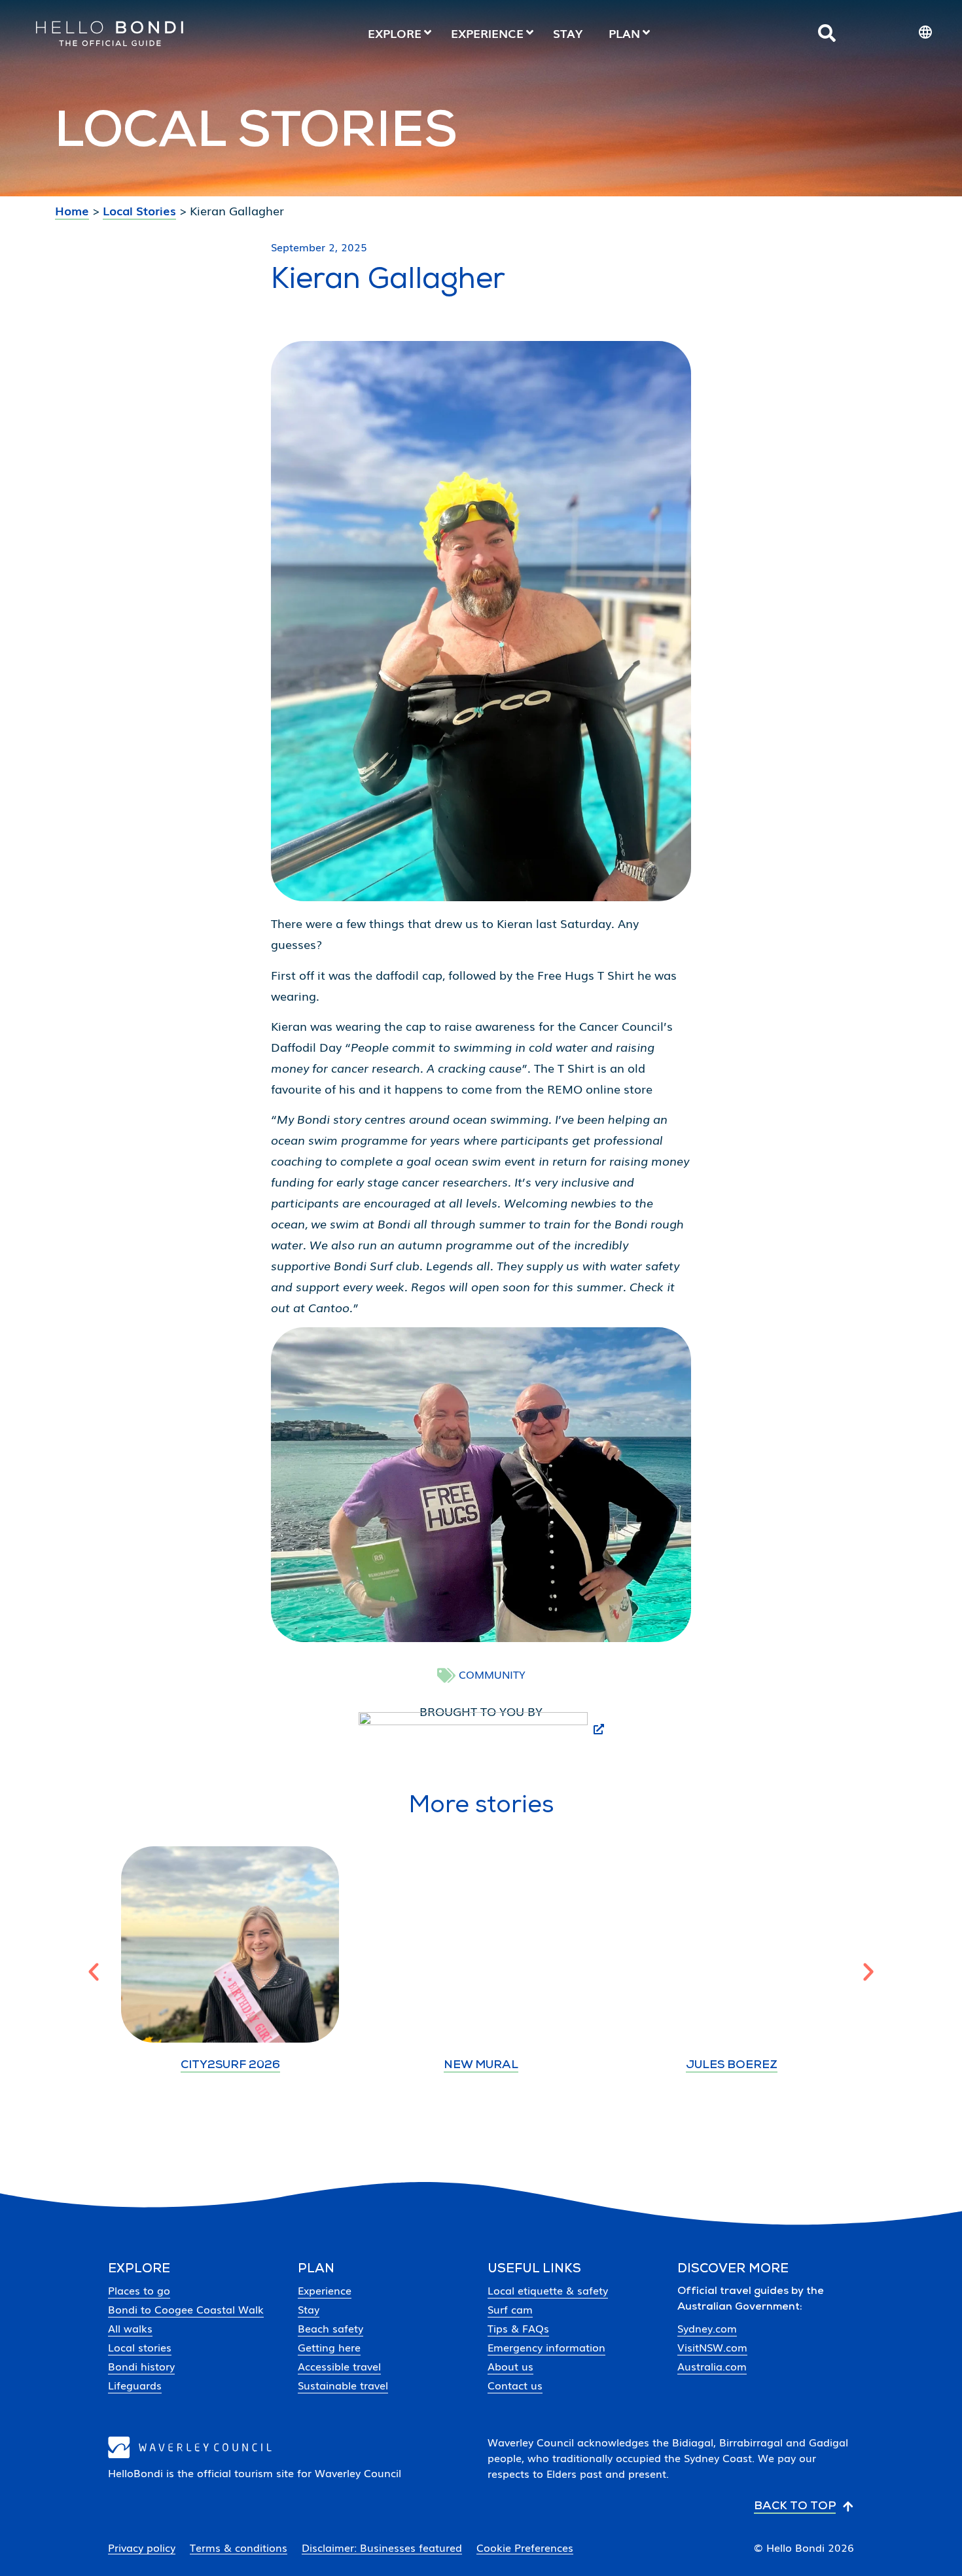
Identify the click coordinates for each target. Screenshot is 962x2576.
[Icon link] (827, 33)
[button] (94, 1972)
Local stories (140, 2347)
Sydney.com (707, 2328)
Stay (309, 2309)
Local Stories (139, 210)
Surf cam (510, 2309)
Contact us (515, 2385)
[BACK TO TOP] (848, 2507)
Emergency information (546, 2347)
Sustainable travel (343, 2385)
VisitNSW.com (712, 2347)
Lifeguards (135, 2385)
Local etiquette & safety (548, 2290)
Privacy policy (142, 2548)
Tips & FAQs (518, 2328)
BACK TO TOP (795, 2507)
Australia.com (712, 2366)
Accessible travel (339, 2366)
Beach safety (330, 2328)
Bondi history (141, 2366)
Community (492, 1674)
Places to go (139, 2290)
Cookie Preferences (525, 2548)
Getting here (329, 2347)
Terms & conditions (239, 2548)
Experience (325, 2290)
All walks (130, 2328)
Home (72, 210)
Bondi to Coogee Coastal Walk (186, 2309)
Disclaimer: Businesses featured (382, 2548)
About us (510, 2366)
